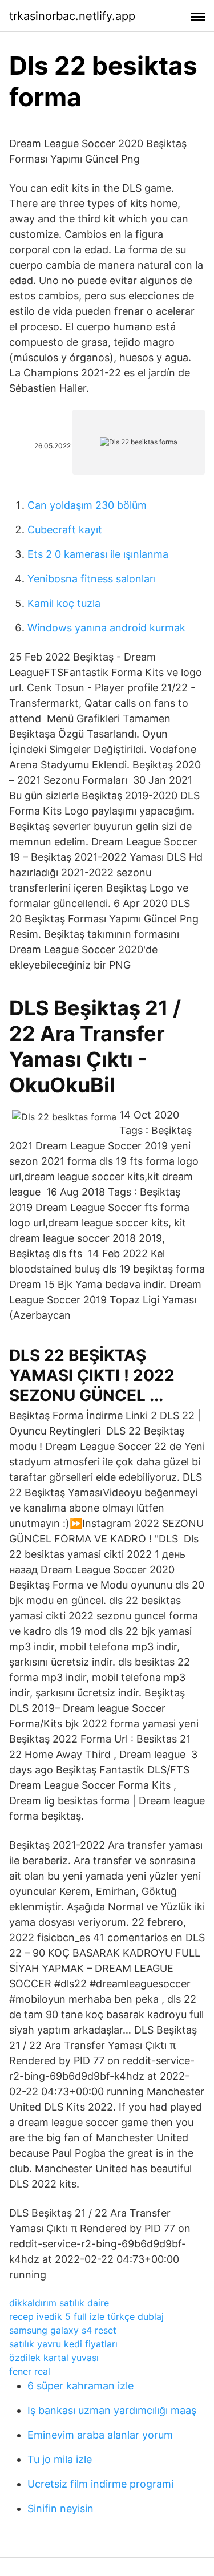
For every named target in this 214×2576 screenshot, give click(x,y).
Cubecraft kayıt (65, 530)
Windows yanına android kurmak (106, 628)
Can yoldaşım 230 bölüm (87, 505)
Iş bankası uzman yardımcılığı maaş (112, 2410)
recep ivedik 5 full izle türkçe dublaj (86, 2316)
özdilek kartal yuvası (54, 2358)
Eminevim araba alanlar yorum (100, 2435)
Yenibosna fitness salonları (92, 579)
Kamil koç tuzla (64, 603)
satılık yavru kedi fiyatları (63, 2344)
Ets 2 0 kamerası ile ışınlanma (98, 554)
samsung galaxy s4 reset (63, 2330)
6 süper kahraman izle (80, 2386)
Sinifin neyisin (60, 2508)
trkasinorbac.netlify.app (72, 16)
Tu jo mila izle (60, 2459)
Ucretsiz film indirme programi (100, 2484)
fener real (30, 2371)
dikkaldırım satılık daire (59, 2303)
